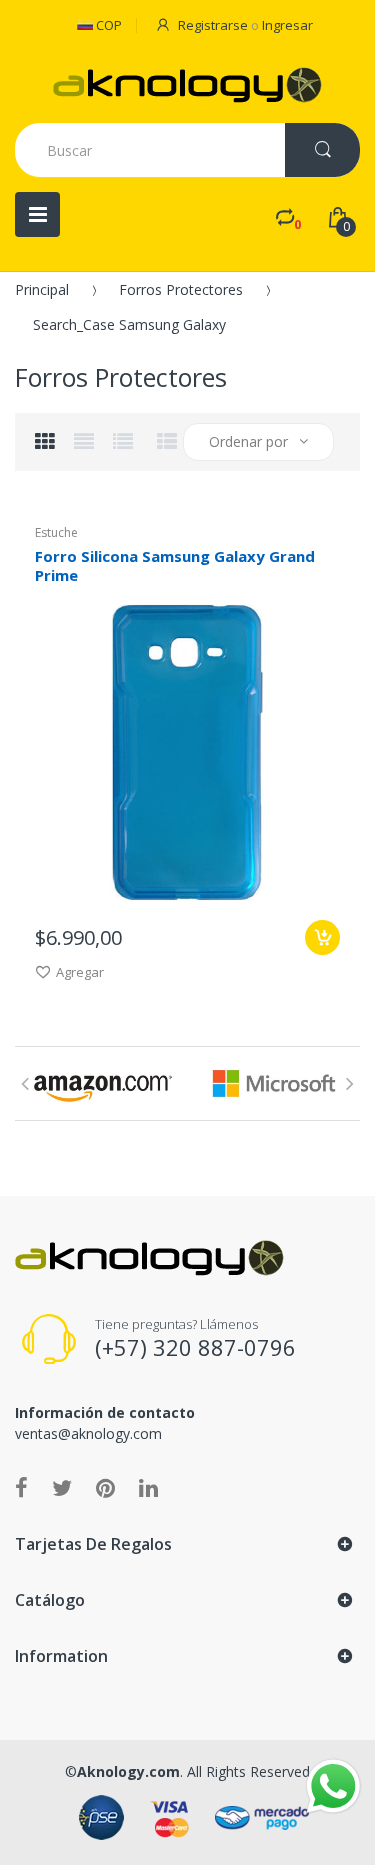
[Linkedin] (148, 1487)
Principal (42, 289)
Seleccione (322, 937)
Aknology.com (128, 1771)
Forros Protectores (181, 289)
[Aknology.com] (187, 85)
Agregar (80, 972)
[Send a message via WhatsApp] (333, 1786)
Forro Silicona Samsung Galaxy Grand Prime (175, 565)
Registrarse (213, 25)
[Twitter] (62, 1487)
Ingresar (287, 25)
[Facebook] (21, 1487)
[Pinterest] (105, 1487)
